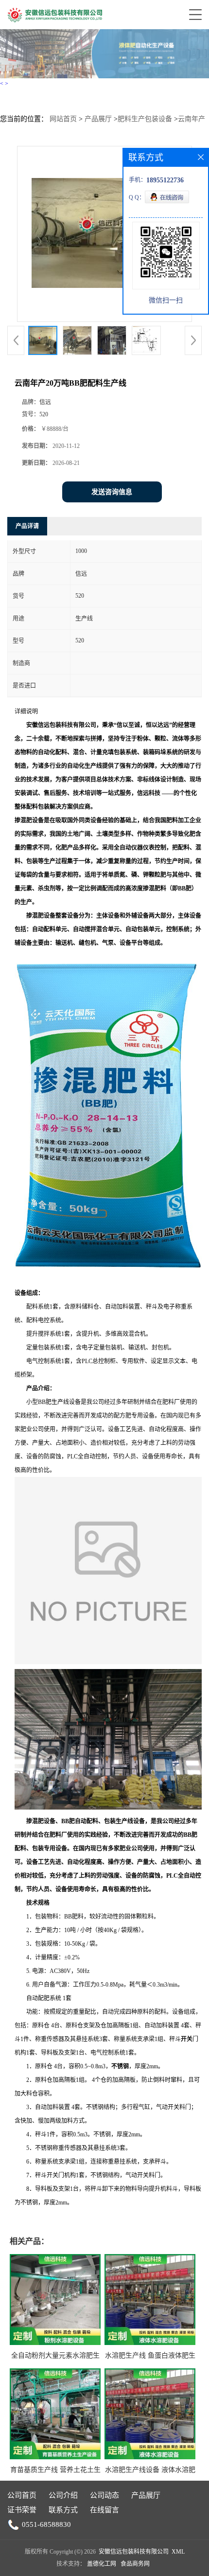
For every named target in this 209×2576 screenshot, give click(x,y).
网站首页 (63, 119)
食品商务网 (135, 2564)
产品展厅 (98, 119)
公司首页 (22, 2495)
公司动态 (104, 2495)
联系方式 (63, 2510)
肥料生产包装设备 (145, 119)
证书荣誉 (22, 2510)
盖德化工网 (102, 2564)
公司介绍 (63, 2495)
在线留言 (104, 2510)
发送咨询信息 (112, 492)
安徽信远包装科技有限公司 (134, 2552)
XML (178, 2552)
